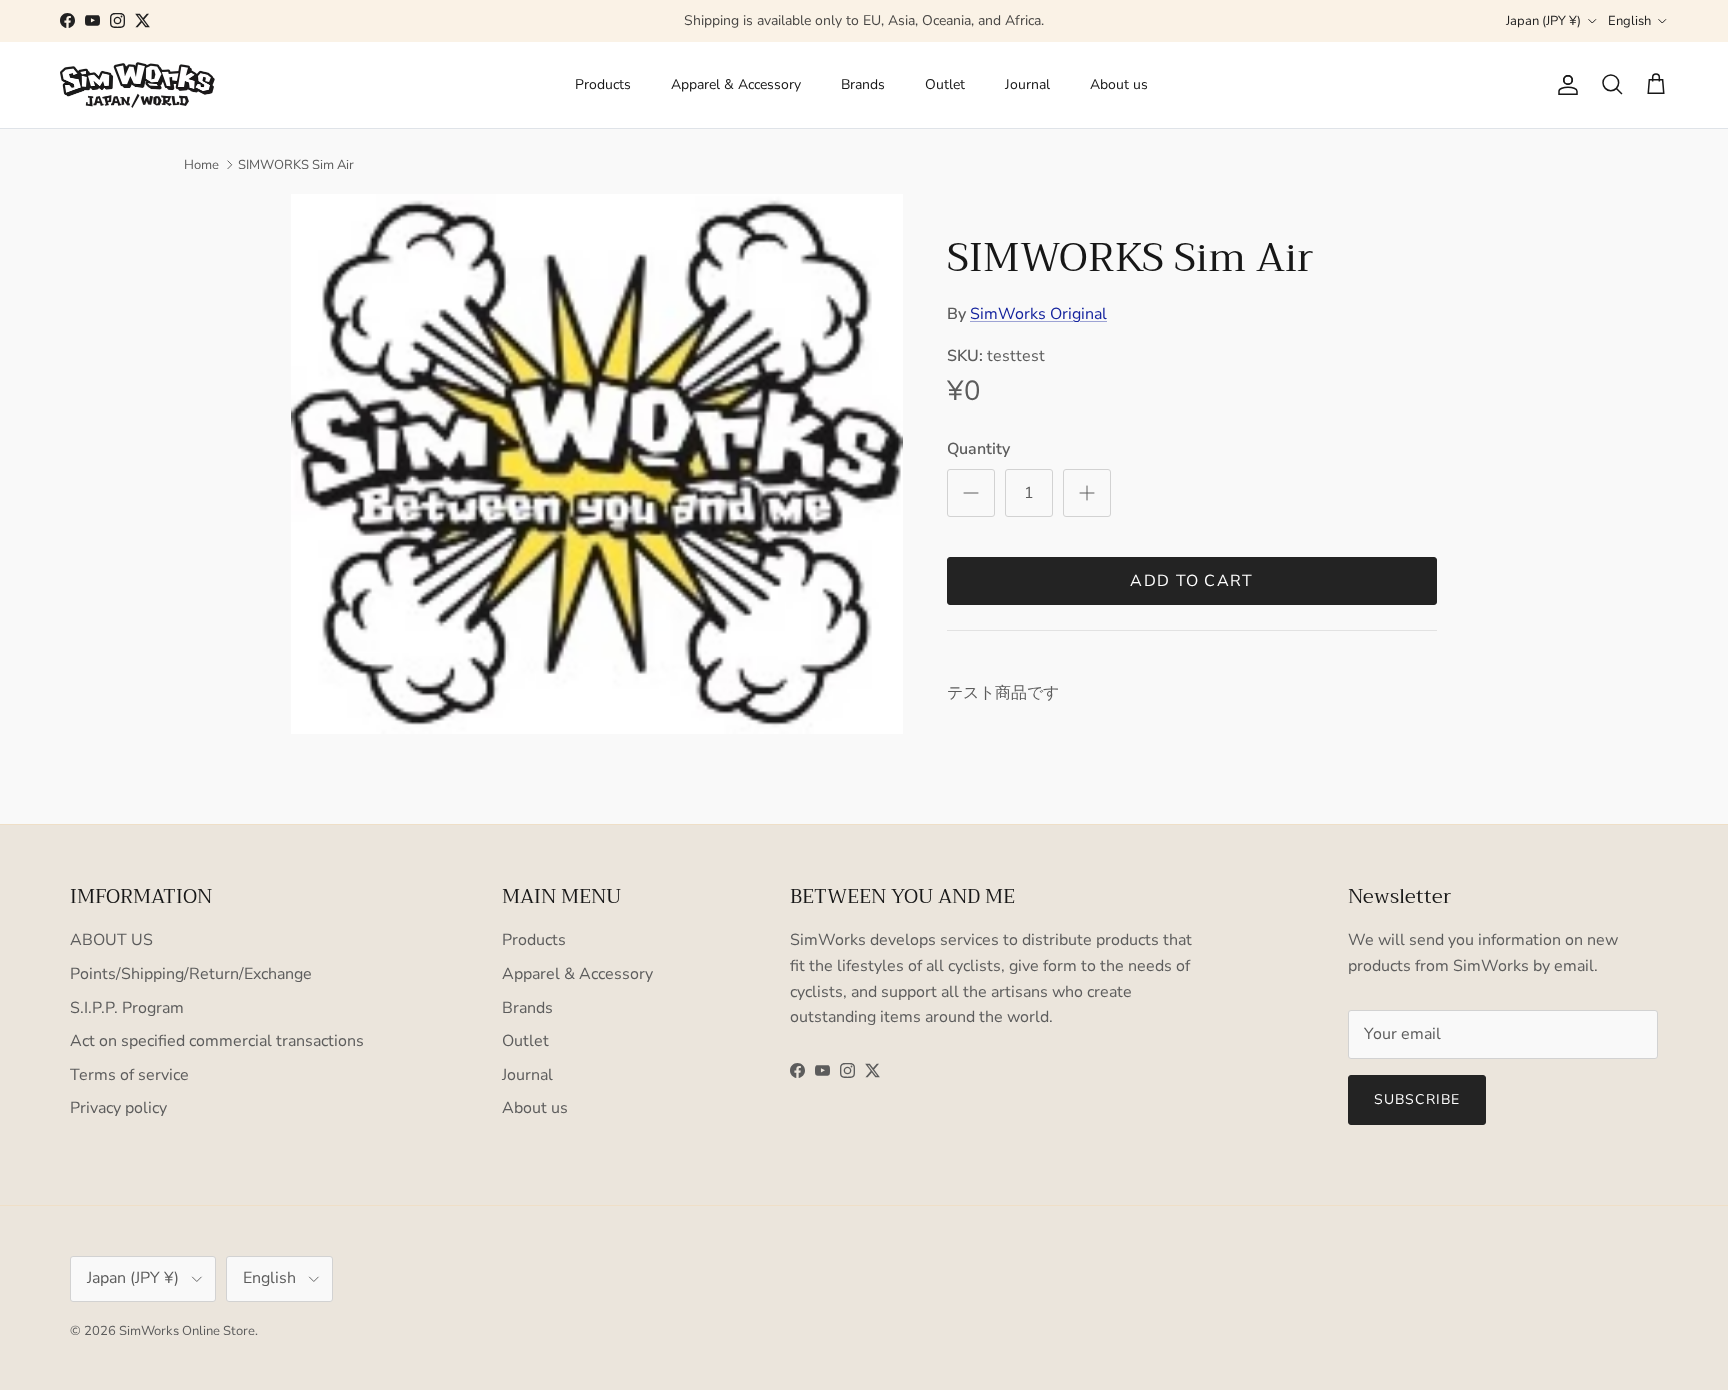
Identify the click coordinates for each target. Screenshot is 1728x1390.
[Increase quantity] (1087, 493)
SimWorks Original (1038, 314)
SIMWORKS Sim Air (296, 165)
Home (201, 165)
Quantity (978, 449)
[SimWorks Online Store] (137, 85)
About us (1119, 84)
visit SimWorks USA (954, 28)
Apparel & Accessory (736, 84)
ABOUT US (111, 940)
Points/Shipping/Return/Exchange (191, 974)
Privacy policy (118, 1108)
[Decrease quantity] (971, 493)
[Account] (1564, 85)
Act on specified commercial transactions (217, 1041)
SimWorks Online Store (187, 1331)
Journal (1027, 84)
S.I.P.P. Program (127, 1008)
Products (603, 84)
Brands (863, 84)
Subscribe (1417, 1099)
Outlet (945, 84)
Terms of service (129, 1075)
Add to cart (1191, 581)
